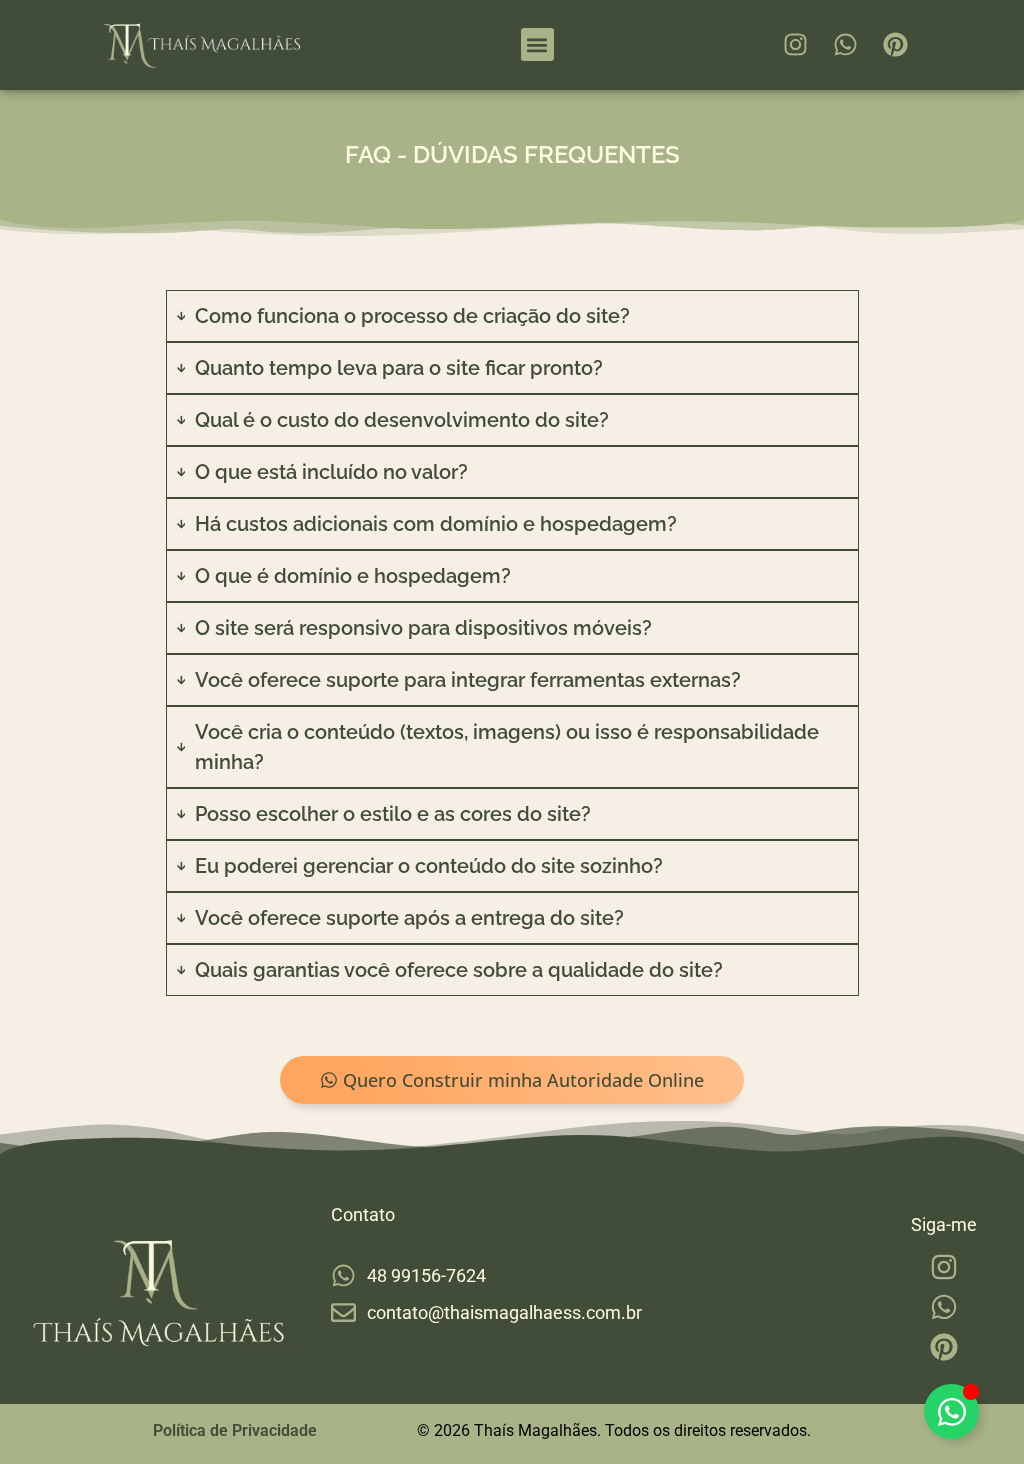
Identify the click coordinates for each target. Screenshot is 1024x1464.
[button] (537, 44)
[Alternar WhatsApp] (951, 1411)
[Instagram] (796, 45)
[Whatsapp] (846, 45)
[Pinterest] (896, 45)
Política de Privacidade (235, 1430)
